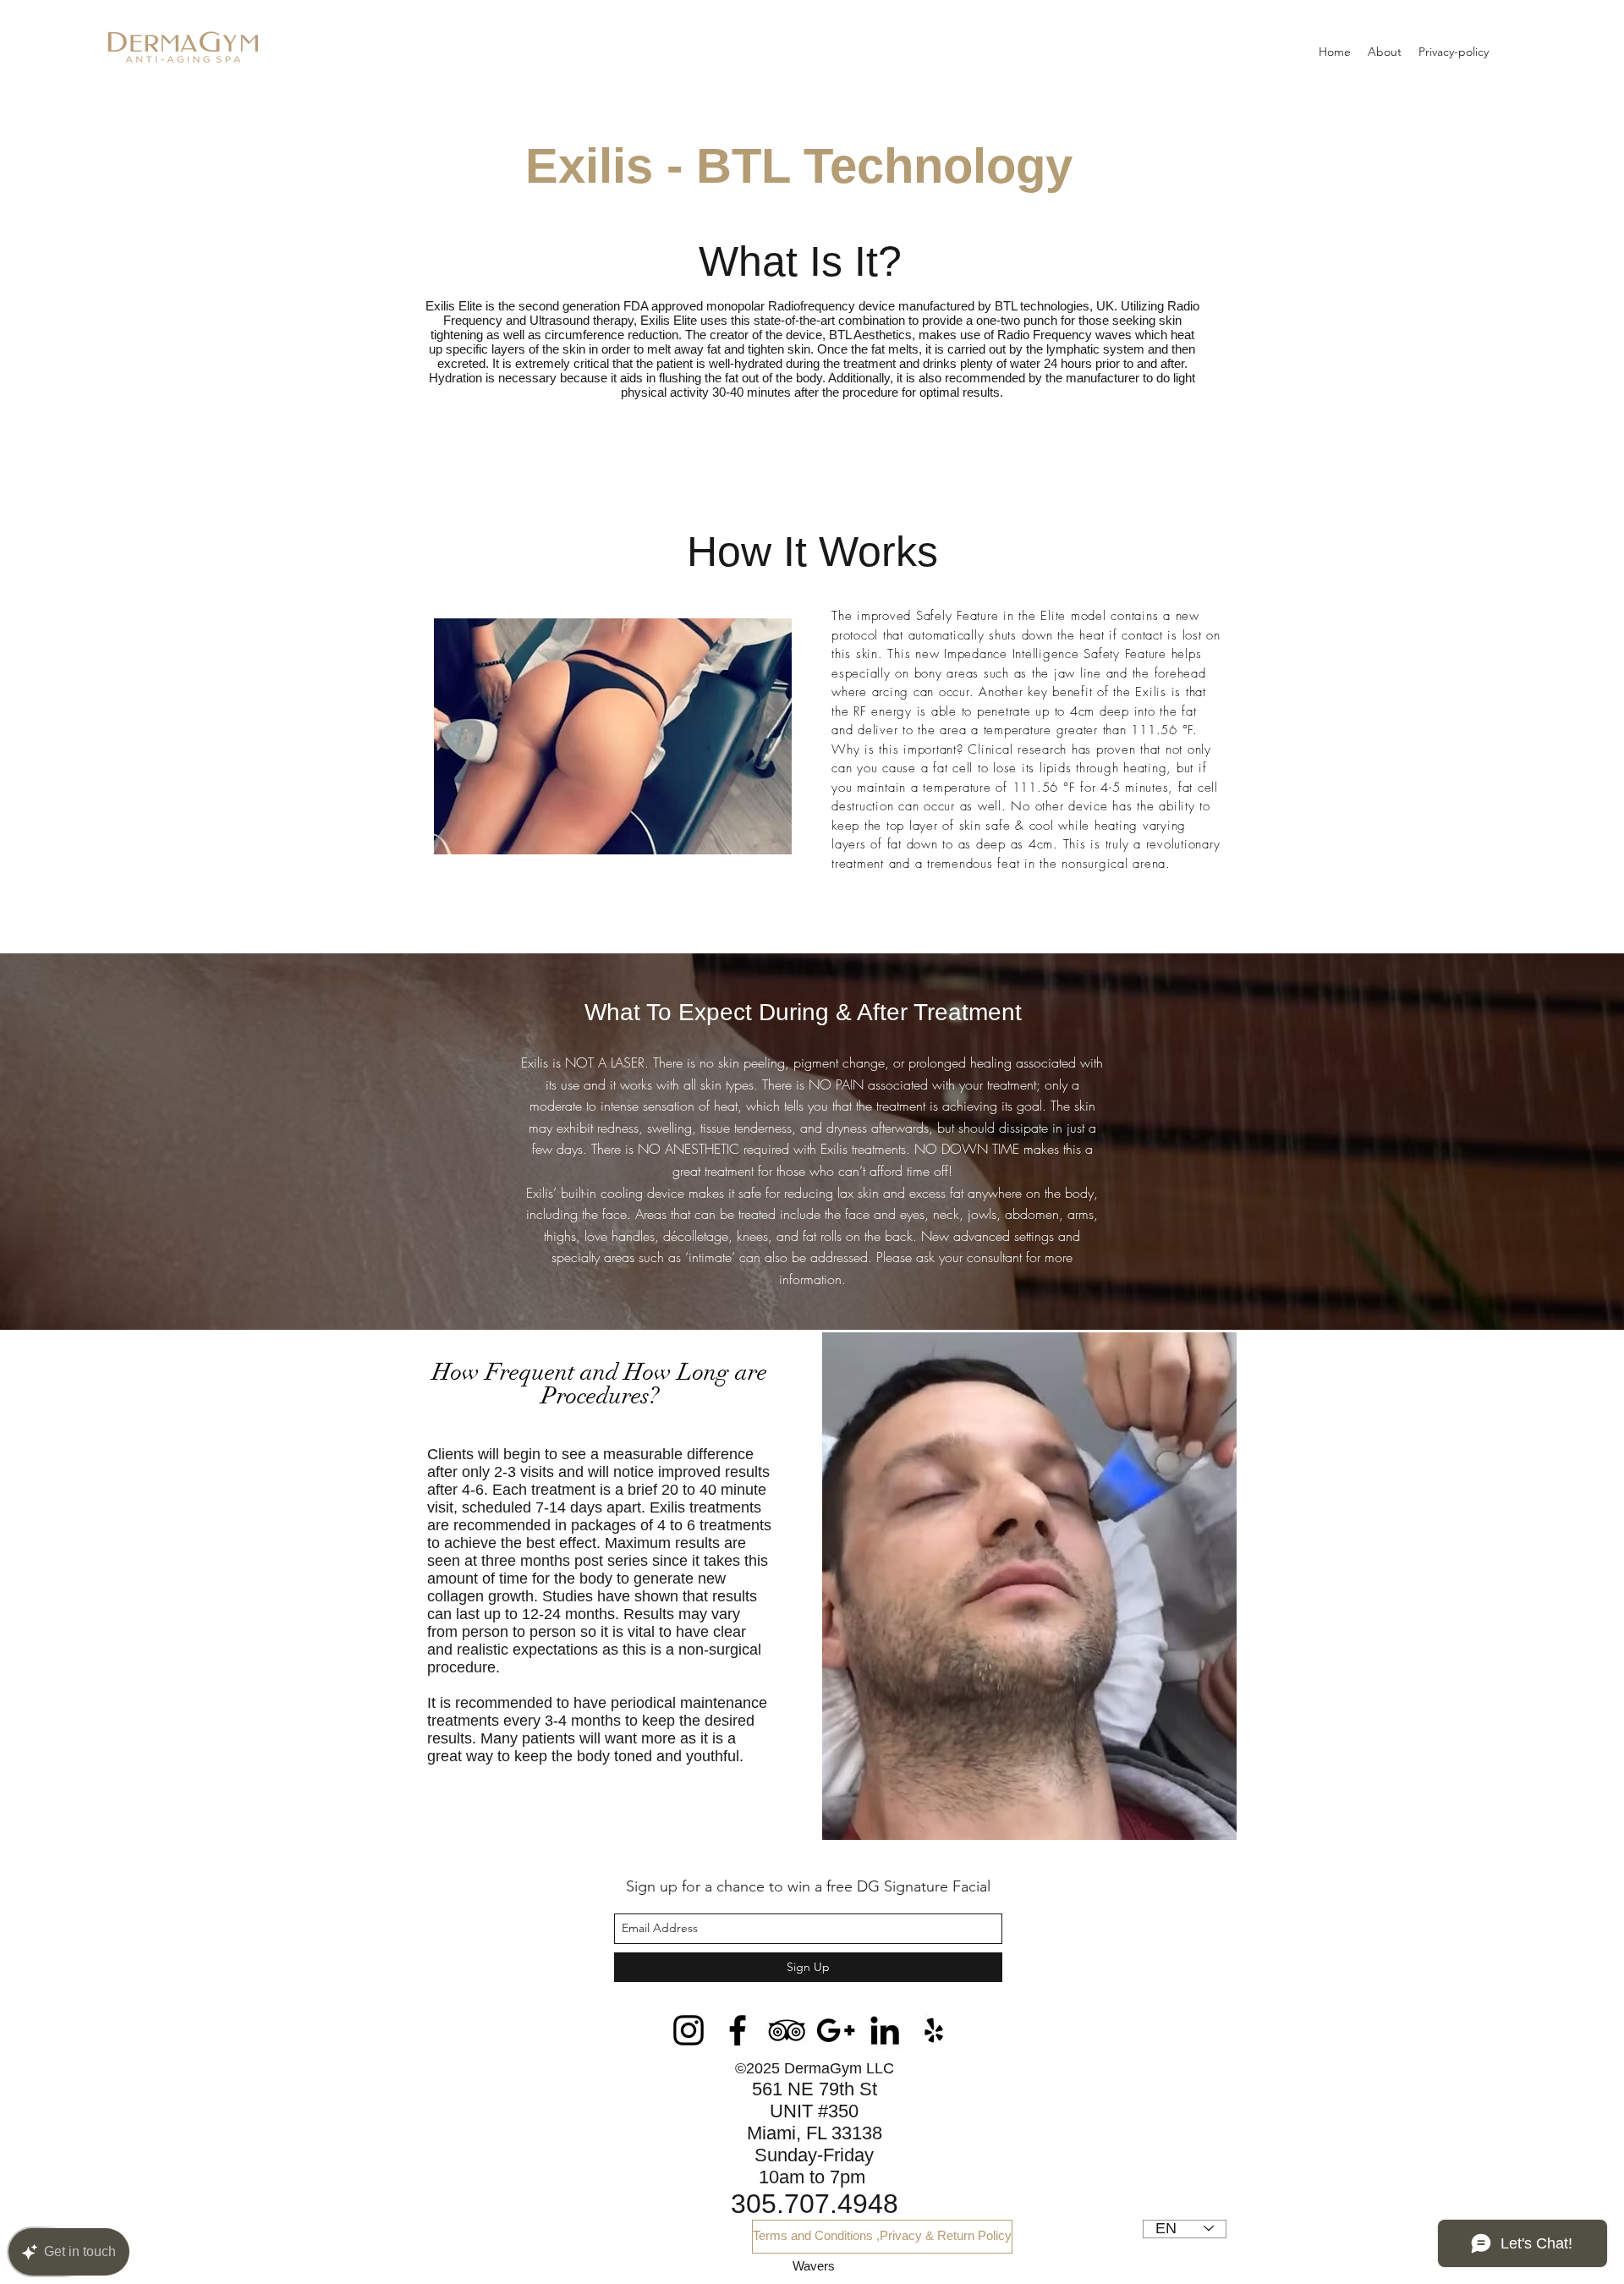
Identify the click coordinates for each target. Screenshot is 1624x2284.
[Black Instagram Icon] (689, 2030)
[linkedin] (885, 2030)
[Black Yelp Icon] (934, 2030)
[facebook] (738, 2030)
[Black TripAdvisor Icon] (787, 2030)
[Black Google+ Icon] (836, 2030)
